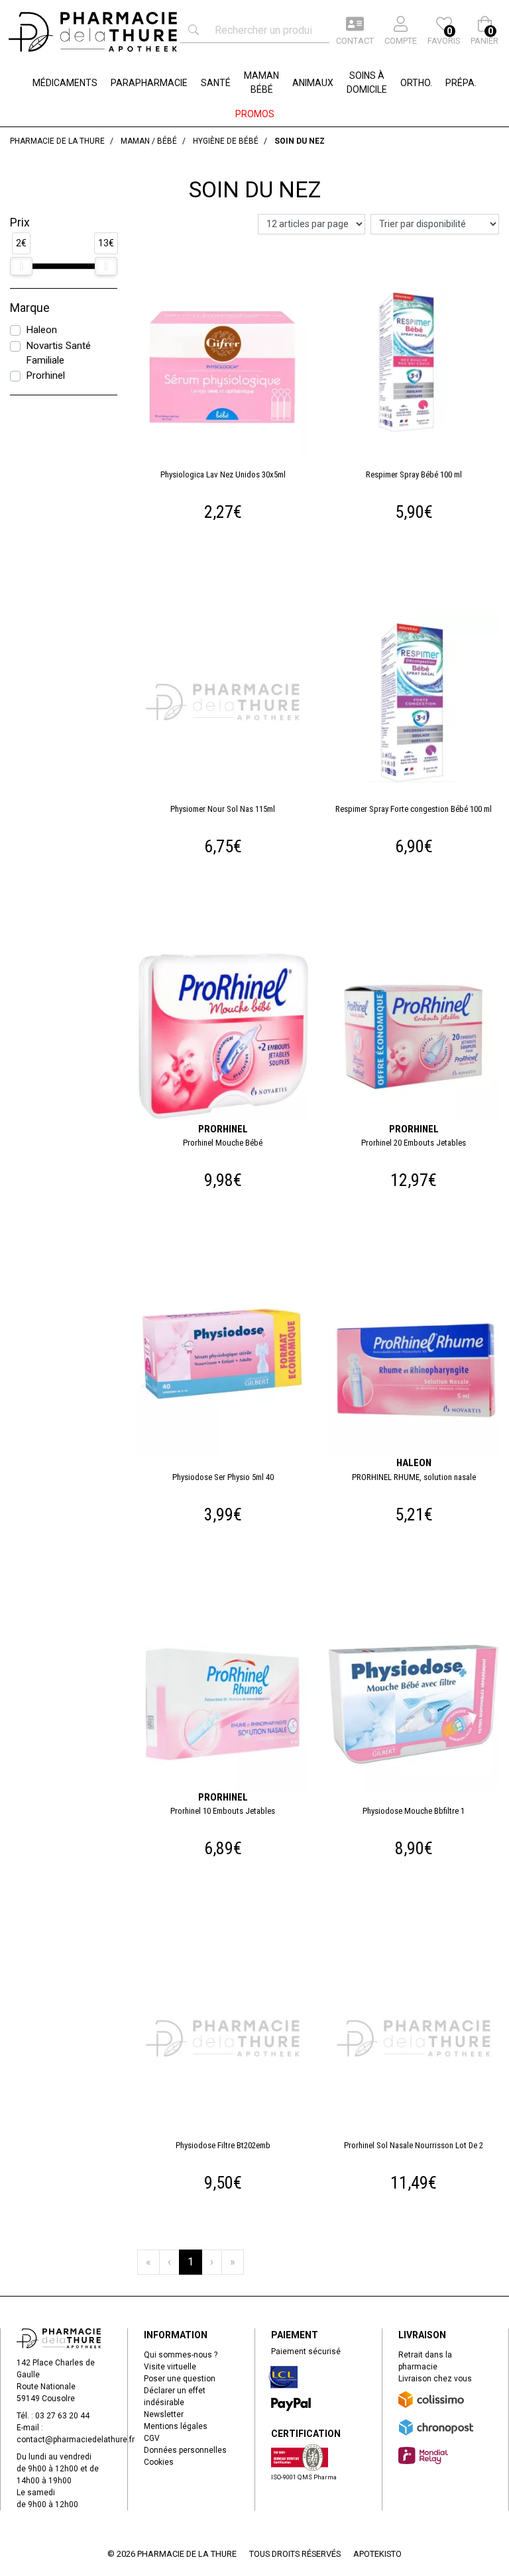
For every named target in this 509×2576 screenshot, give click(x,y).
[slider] (21, 266)
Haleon (41, 330)
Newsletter (164, 2414)
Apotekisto (377, 2554)
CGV (152, 2438)
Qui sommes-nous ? (181, 2355)
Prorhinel (45, 375)
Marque (30, 308)
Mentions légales (176, 2426)
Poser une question (180, 2379)
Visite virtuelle (170, 2367)
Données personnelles (185, 2450)
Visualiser (228, 1287)
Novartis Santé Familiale (58, 353)
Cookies (159, 2462)
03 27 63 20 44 (62, 2416)
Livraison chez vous (435, 2379)
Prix (20, 223)
